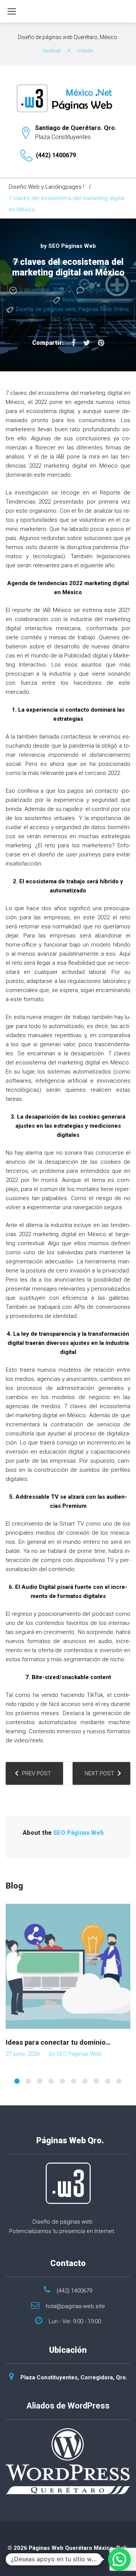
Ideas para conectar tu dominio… (58, 2042)
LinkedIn (85, 51)
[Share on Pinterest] (101, 343)
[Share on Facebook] (73, 343)
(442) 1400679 (56, 155)
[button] (119, 2559)
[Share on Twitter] (87, 343)
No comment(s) (107, 290)
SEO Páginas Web (72, 246)
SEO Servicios (68, 319)
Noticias (73, 300)
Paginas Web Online (104, 309)
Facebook (52, 51)
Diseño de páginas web (46, 309)
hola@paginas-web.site (75, 2306)
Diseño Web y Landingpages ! (46, 187)
